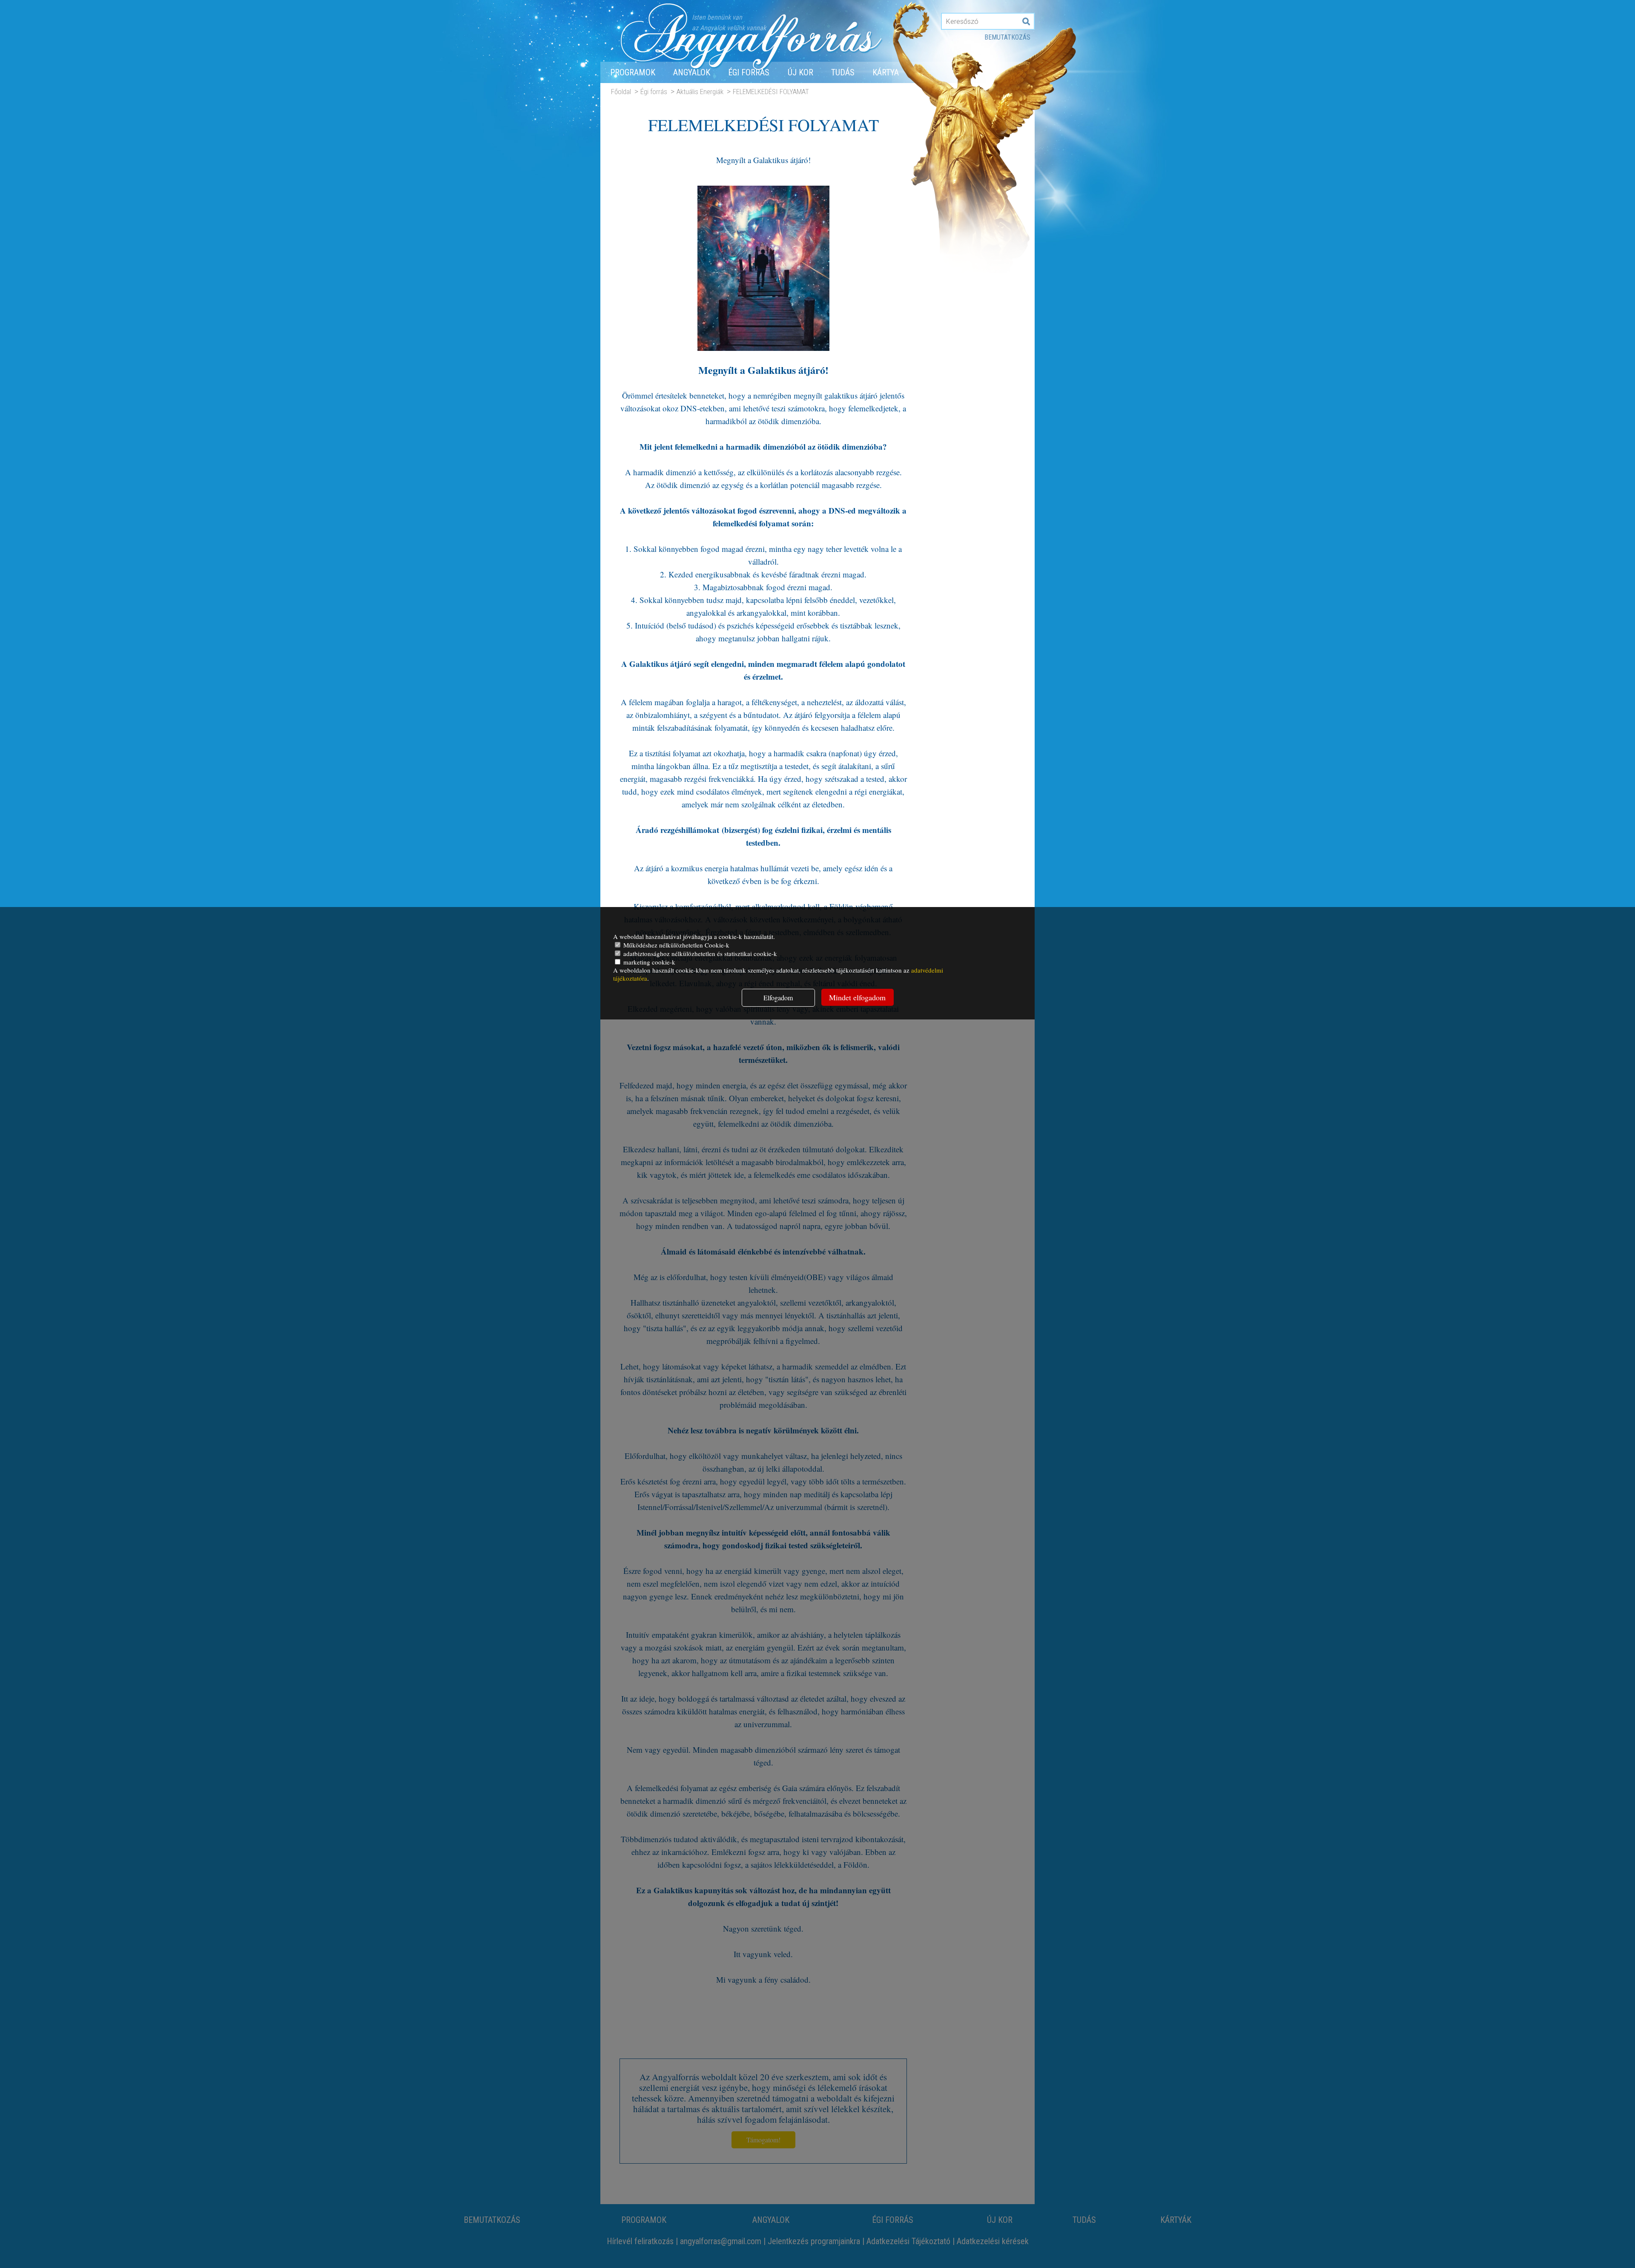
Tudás (843, 72)
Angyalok (692, 72)
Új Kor (800, 72)
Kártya (886, 72)
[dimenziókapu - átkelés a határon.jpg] (763, 347)
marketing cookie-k (648, 962)
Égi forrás (749, 72)
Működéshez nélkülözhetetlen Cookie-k (676, 945)
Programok (633, 72)
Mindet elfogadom (857, 997)
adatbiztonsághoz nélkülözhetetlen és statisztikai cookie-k (699, 953)
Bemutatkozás (1007, 37)
